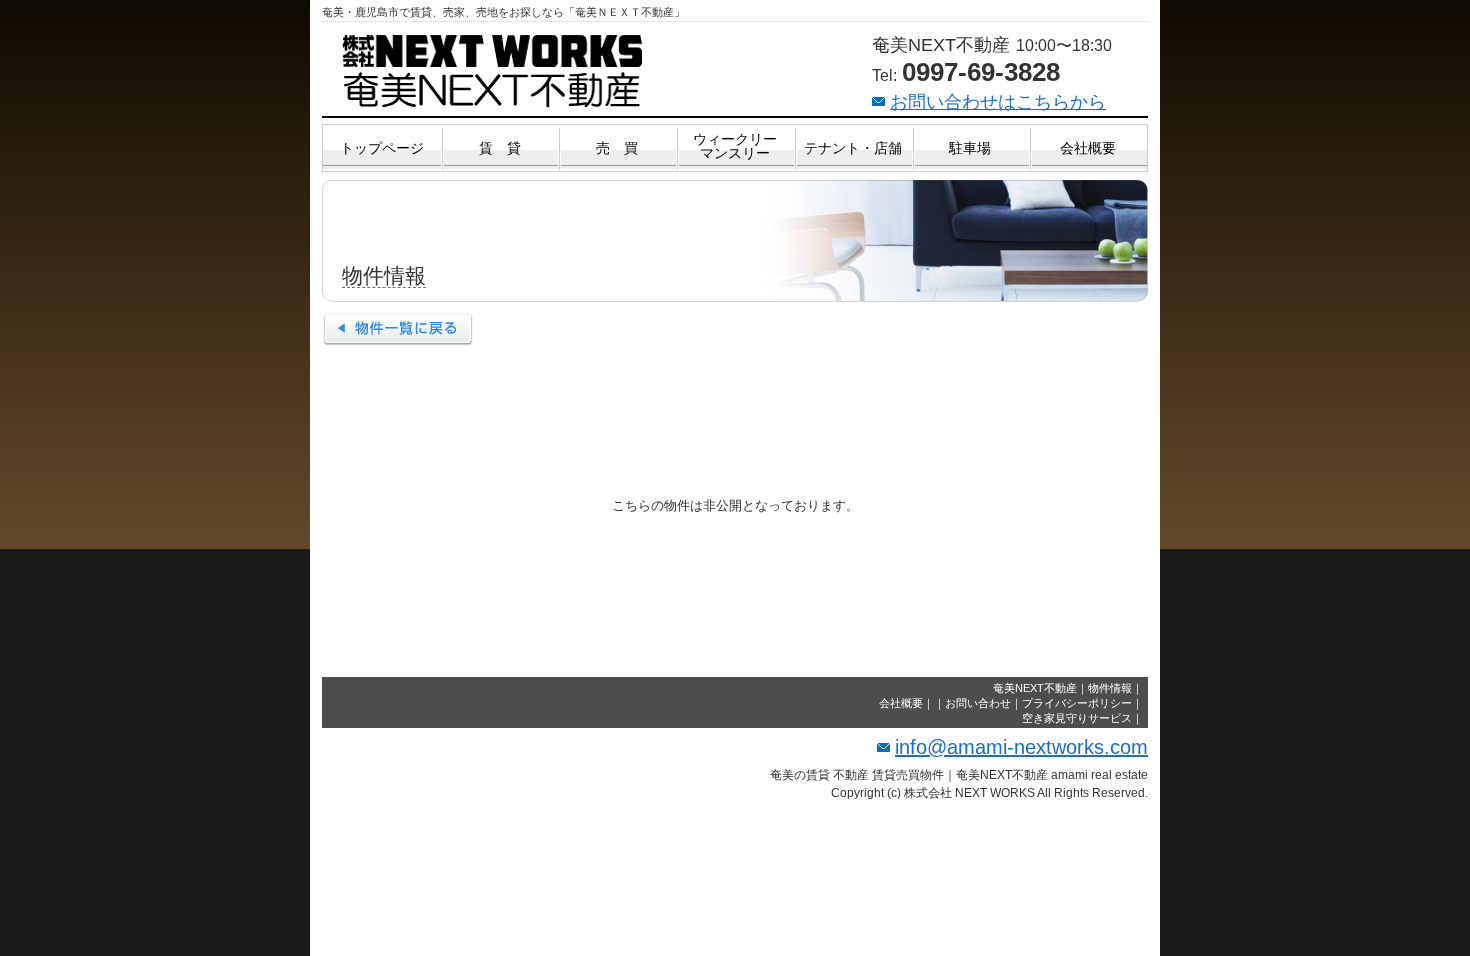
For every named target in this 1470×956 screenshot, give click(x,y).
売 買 (617, 148)
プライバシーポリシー (1077, 703)
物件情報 (1110, 688)
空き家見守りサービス (1077, 718)
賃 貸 (500, 148)
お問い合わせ (978, 703)
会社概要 (1088, 148)
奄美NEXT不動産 (1035, 688)
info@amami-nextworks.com (1021, 747)
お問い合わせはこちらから (998, 102)
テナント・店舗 (853, 148)
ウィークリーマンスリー (735, 146)
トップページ (382, 148)
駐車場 (970, 148)
